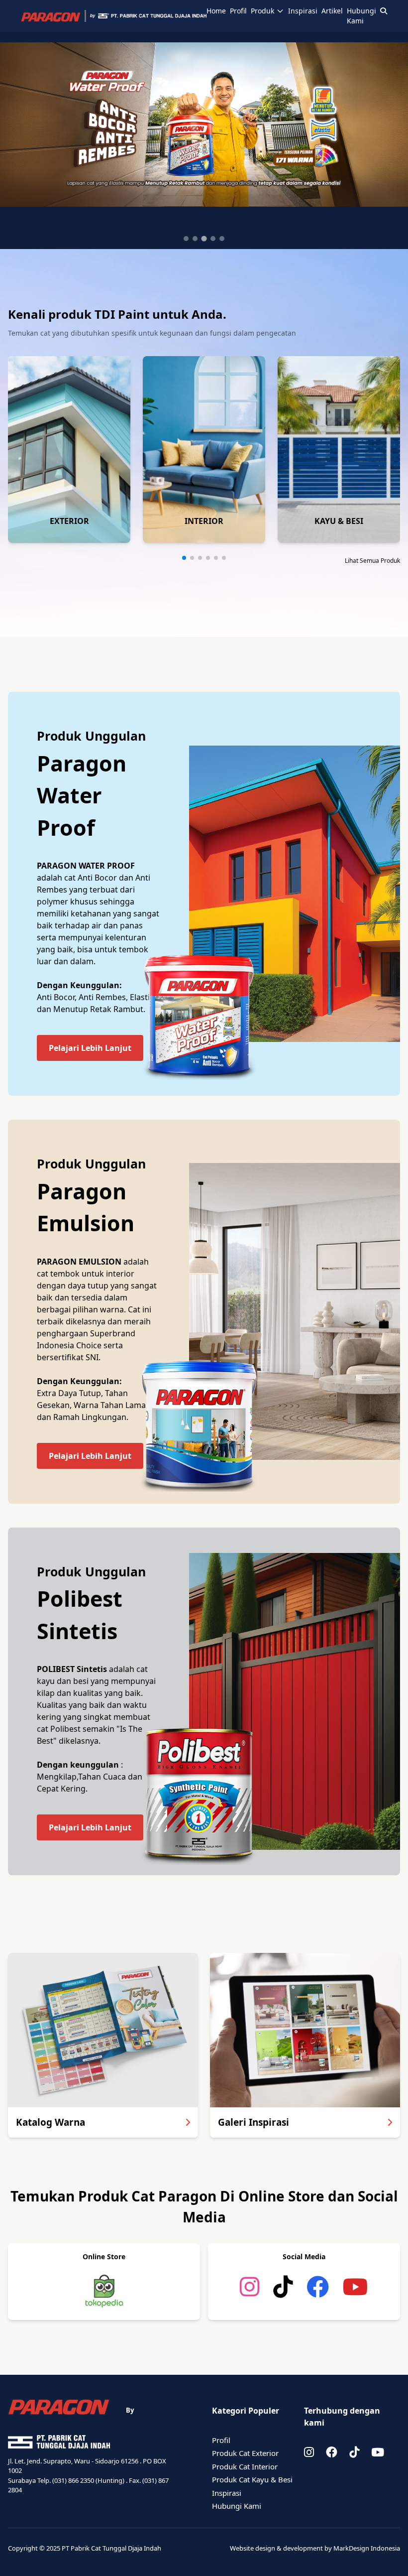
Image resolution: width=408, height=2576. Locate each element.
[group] (69, 450)
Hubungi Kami (361, 16)
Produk (262, 11)
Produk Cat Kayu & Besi (252, 2479)
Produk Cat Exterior (245, 2453)
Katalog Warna (51, 2122)
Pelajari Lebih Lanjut (90, 1048)
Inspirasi (303, 11)
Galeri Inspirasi (254, 2122)
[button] (184, 558)
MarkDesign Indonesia (367, 2548)
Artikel (332, 11)
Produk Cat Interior (245, 2466)
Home (216, 11)
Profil (238, 11)
